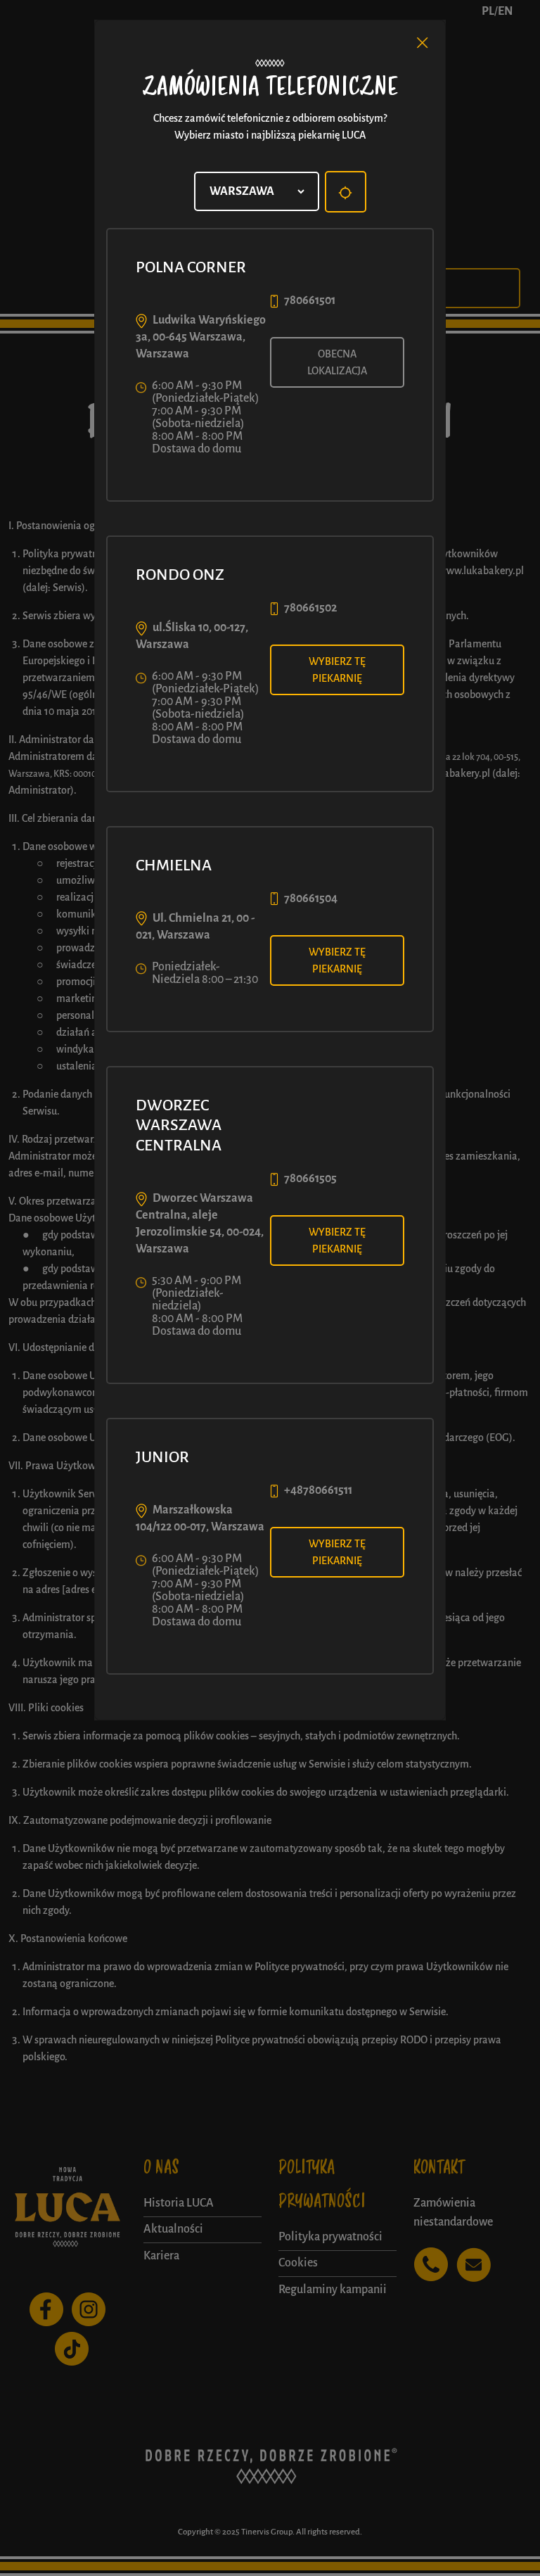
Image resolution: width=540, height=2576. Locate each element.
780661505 (310, 1179)
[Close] (423, 43)
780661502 (310, 608)
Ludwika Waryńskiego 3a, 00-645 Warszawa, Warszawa (201, 337)
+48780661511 (318, 1490)
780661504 (311, 899)
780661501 (310, 300)
